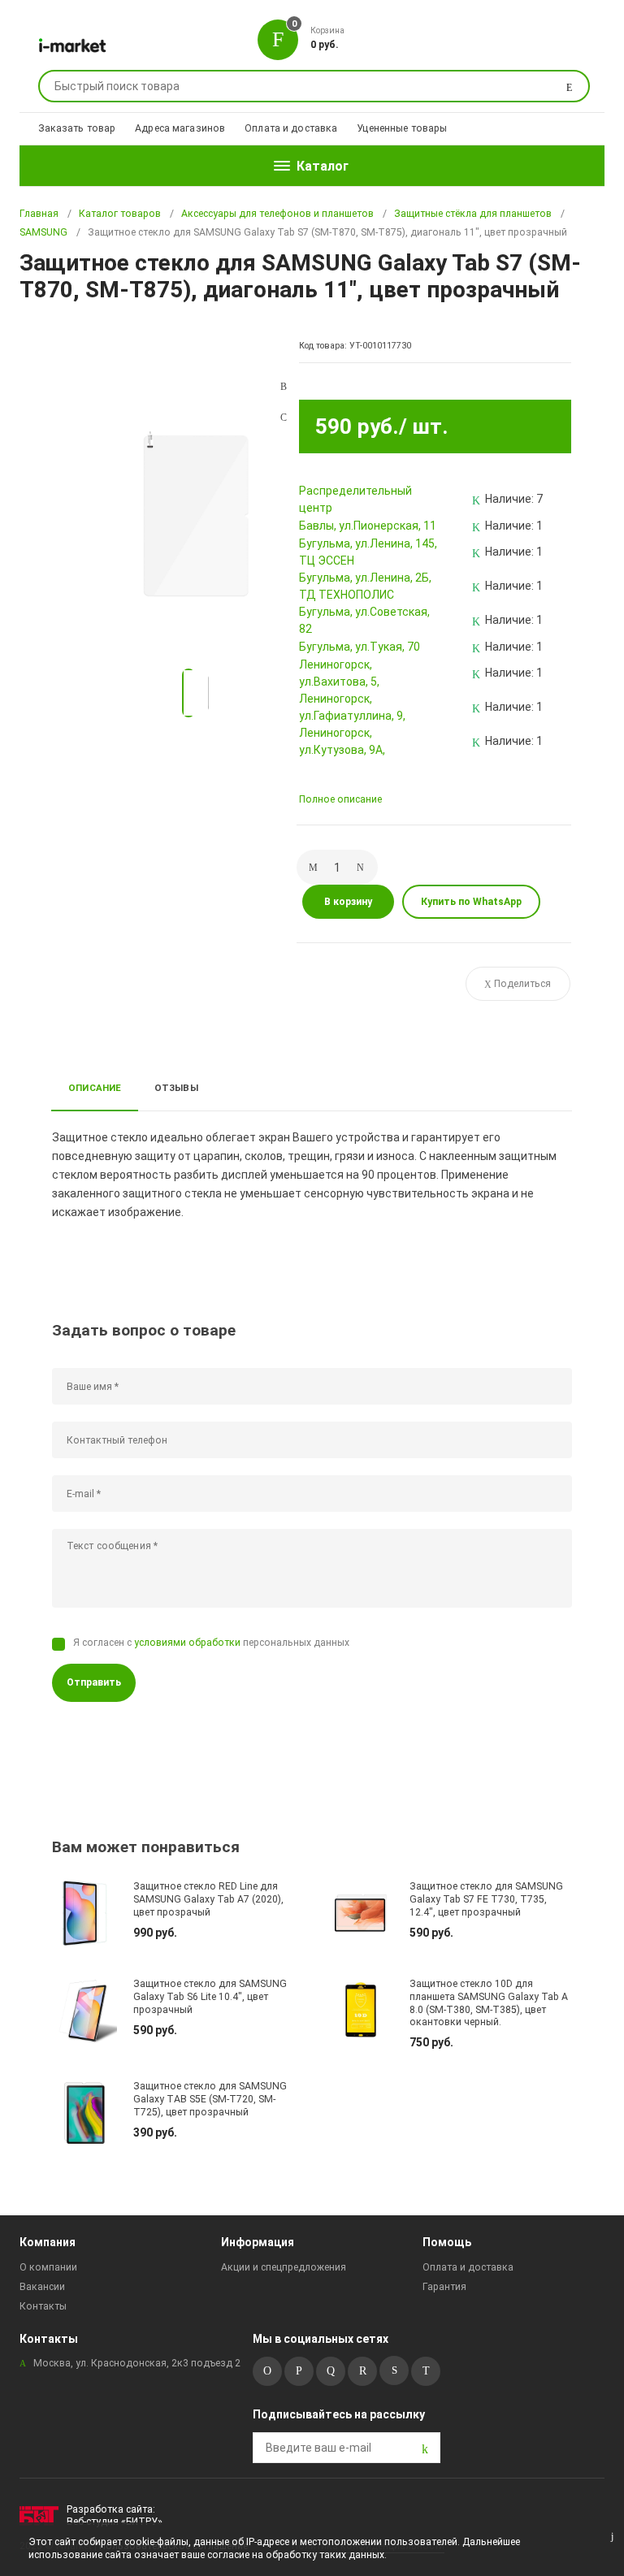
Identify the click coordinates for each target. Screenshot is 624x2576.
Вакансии (42, 2287)
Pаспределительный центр (355, 499)
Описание (95, 1088)
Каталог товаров (120, 214)
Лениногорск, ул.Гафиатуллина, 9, (352, 707)
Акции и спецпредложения (284, 2267)
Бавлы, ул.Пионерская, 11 (368, 526)
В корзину (348, 902)
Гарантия (444, 2287)
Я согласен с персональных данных (211, 1643)
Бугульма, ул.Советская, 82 (364, 620)
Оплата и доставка (291, 128)
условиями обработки (187, 1643)
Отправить (94, 1682)
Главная (39, 214)
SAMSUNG (43, 232)
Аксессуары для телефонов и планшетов (277, 214)
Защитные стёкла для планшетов (473, 214)
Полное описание (340, 799)
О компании (48, 2267)
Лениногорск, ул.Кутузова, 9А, (342, 741)
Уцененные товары (402, 128)
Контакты (43, 2306)
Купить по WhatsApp (471, 902)
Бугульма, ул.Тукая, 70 (360, 647)
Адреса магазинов (180, 128)
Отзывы (176, 1088)
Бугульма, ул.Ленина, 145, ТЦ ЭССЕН (368, 552)
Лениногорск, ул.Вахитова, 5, (339, 673)
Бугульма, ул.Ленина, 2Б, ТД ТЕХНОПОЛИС (365, 586)
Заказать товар (77, 128)
